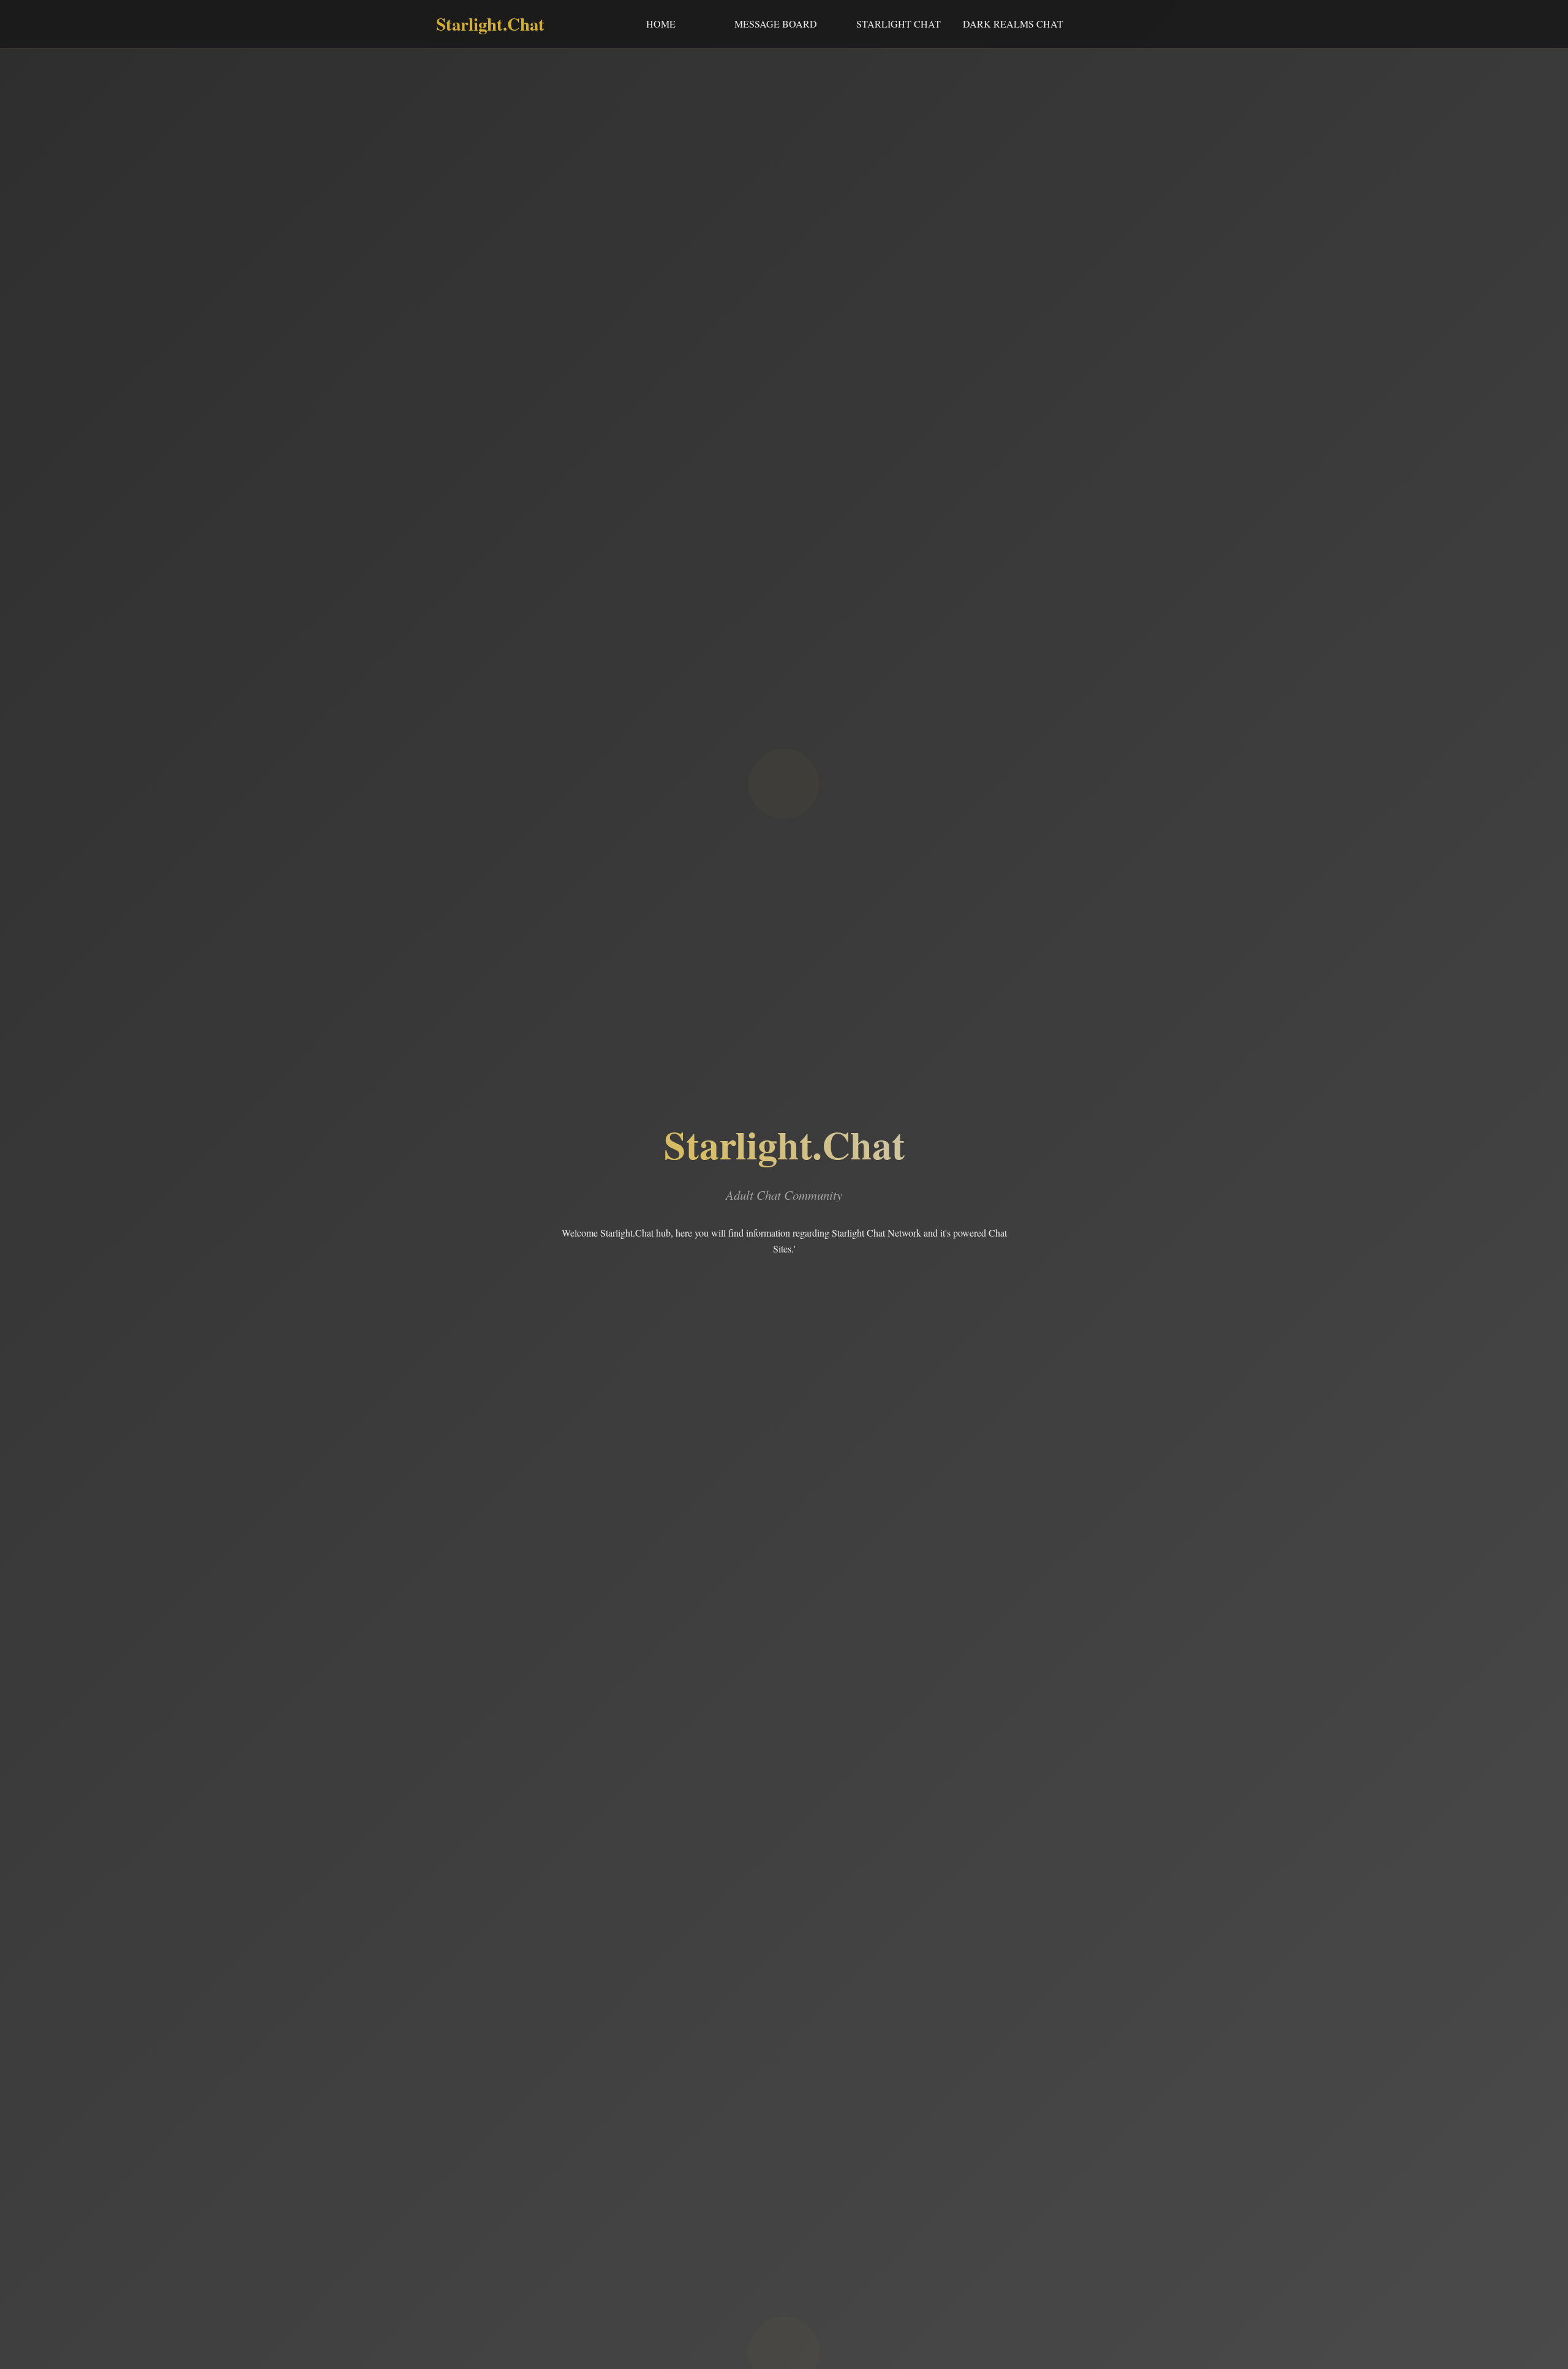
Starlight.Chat (490, 24)
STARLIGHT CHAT (899, 24)
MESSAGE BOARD (776, 24)
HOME (661, 24)
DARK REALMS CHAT (1013, 24)
